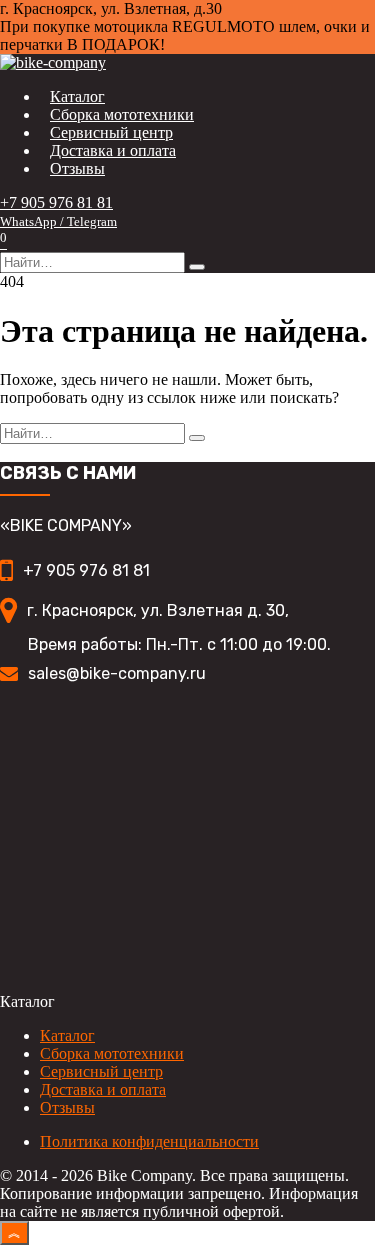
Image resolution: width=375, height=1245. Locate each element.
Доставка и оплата (113, 150)
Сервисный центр (111, 132)
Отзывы (77, 168)
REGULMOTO (225, 26)
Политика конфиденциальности (149, 1141)
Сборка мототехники (122, 114)
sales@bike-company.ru (117, 673)
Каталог (77, 96)
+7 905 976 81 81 (58, 211)
